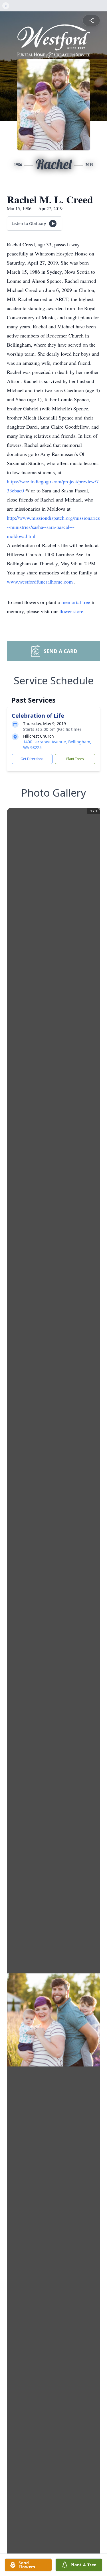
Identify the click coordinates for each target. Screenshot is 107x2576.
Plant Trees (75, 759)
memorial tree (76, 602)
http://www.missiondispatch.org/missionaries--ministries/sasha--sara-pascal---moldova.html (53, 527)
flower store (71, 611)
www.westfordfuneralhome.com (41, 582)
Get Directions (32, 759)
